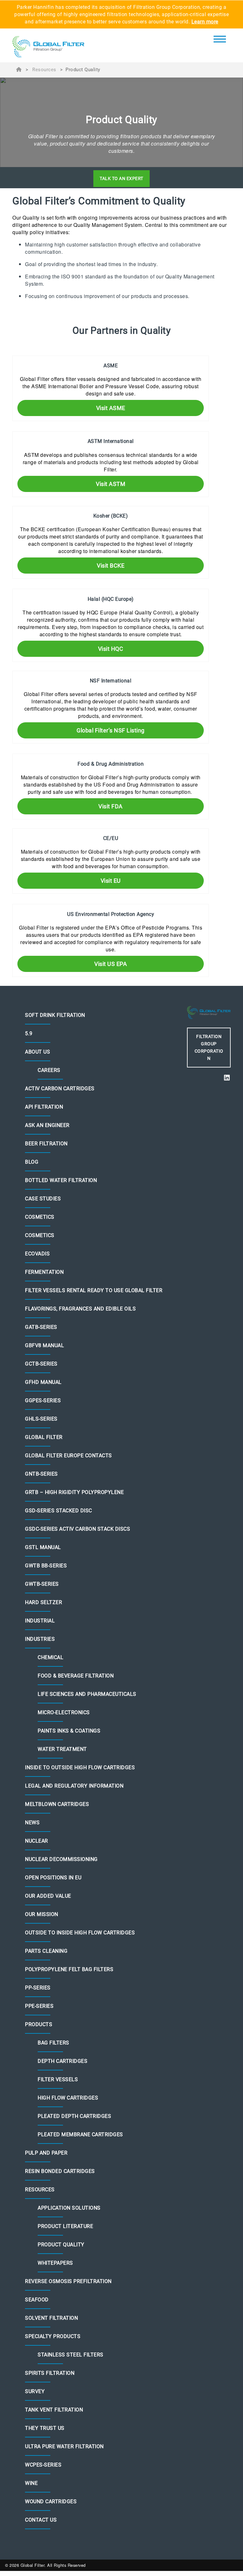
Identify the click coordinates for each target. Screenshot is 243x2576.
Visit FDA (111, 806)
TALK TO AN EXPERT (121, 178)
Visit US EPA (111, 964)
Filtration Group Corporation (209, 1047)
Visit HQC (111, 649)
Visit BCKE (111, 566)
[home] (48, 47)
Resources (44, 70)
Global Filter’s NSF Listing (111, 730)
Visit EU (111, 881)
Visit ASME (111, 408)
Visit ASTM (111, 484)
